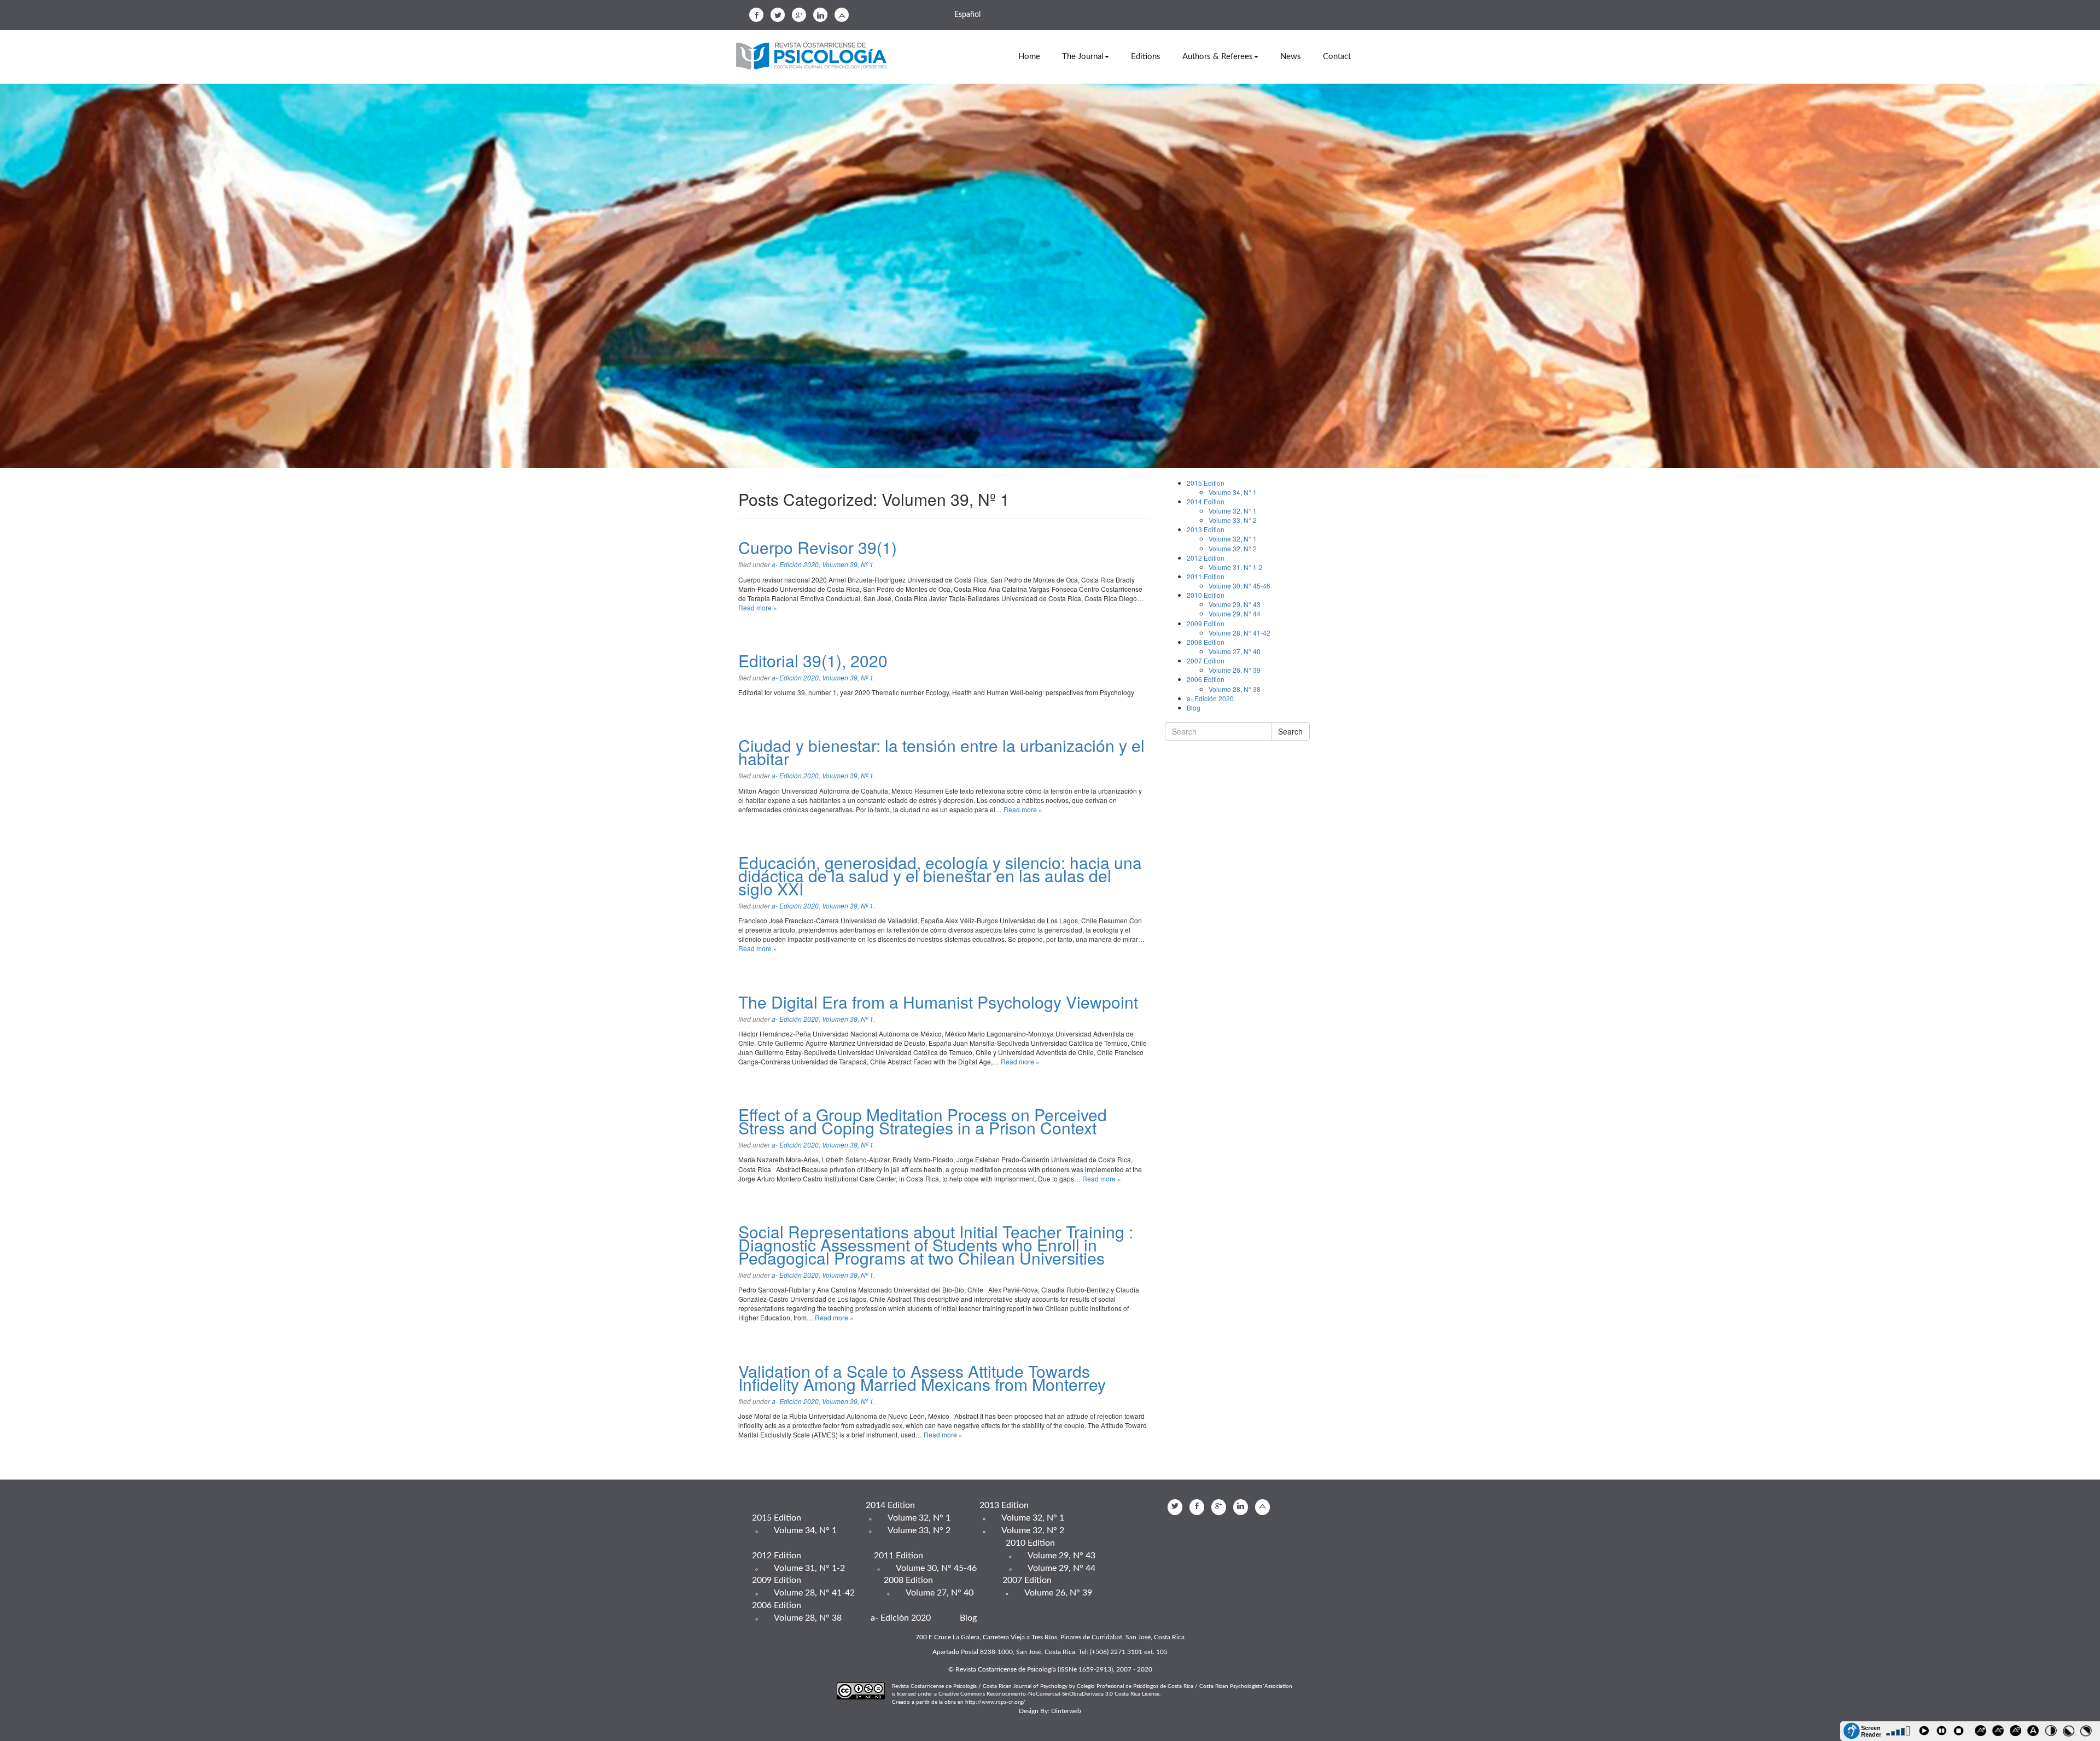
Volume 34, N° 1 (1233, 492)
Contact (1337, 57)
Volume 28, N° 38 (1235, 689)
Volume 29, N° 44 (1235, 613)
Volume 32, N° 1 (1233, 511)
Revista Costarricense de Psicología (815, 57)
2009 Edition (1206, 623)
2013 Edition (1206, 529)
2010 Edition (1206, 595)
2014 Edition (1206, 501)
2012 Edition (1206, 558)
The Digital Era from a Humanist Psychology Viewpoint (938, 1002)
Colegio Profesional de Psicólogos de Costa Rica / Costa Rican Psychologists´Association (1185, 1686)
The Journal (1083, 57)
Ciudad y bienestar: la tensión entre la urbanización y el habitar (941, 752)
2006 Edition (1206, 679)
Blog (1194, 708)
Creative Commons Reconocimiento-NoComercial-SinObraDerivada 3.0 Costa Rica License (1049, 1694)
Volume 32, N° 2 (1233, 548)
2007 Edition (1206, 660)
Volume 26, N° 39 (1235, 670)
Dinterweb (1066, 1711)
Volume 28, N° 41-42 (1239, 633)
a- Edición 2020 (795, 564)
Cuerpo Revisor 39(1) (818, 547)
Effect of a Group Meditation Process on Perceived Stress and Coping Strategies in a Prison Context (923, 1121)
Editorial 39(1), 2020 (813, 660)
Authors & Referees (1218, 57)
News (1291, 57)
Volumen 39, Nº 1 (848, 564)
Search (1290, 731)
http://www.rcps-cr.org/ (995, 1702)
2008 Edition (1206, 642)
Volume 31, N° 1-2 (1236, 567)
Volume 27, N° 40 (1235, 651)
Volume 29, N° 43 (1235, 604)
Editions (1146, 57)
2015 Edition (1206, 483)
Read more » (758, 607)
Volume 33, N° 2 (1233, 520)
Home (1029, 57)
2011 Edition (1206, 576)
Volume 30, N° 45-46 (1239, 586)
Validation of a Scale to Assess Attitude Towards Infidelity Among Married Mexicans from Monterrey (922, 1378)
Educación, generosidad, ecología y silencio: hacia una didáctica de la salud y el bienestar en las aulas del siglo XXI (940, 875)
